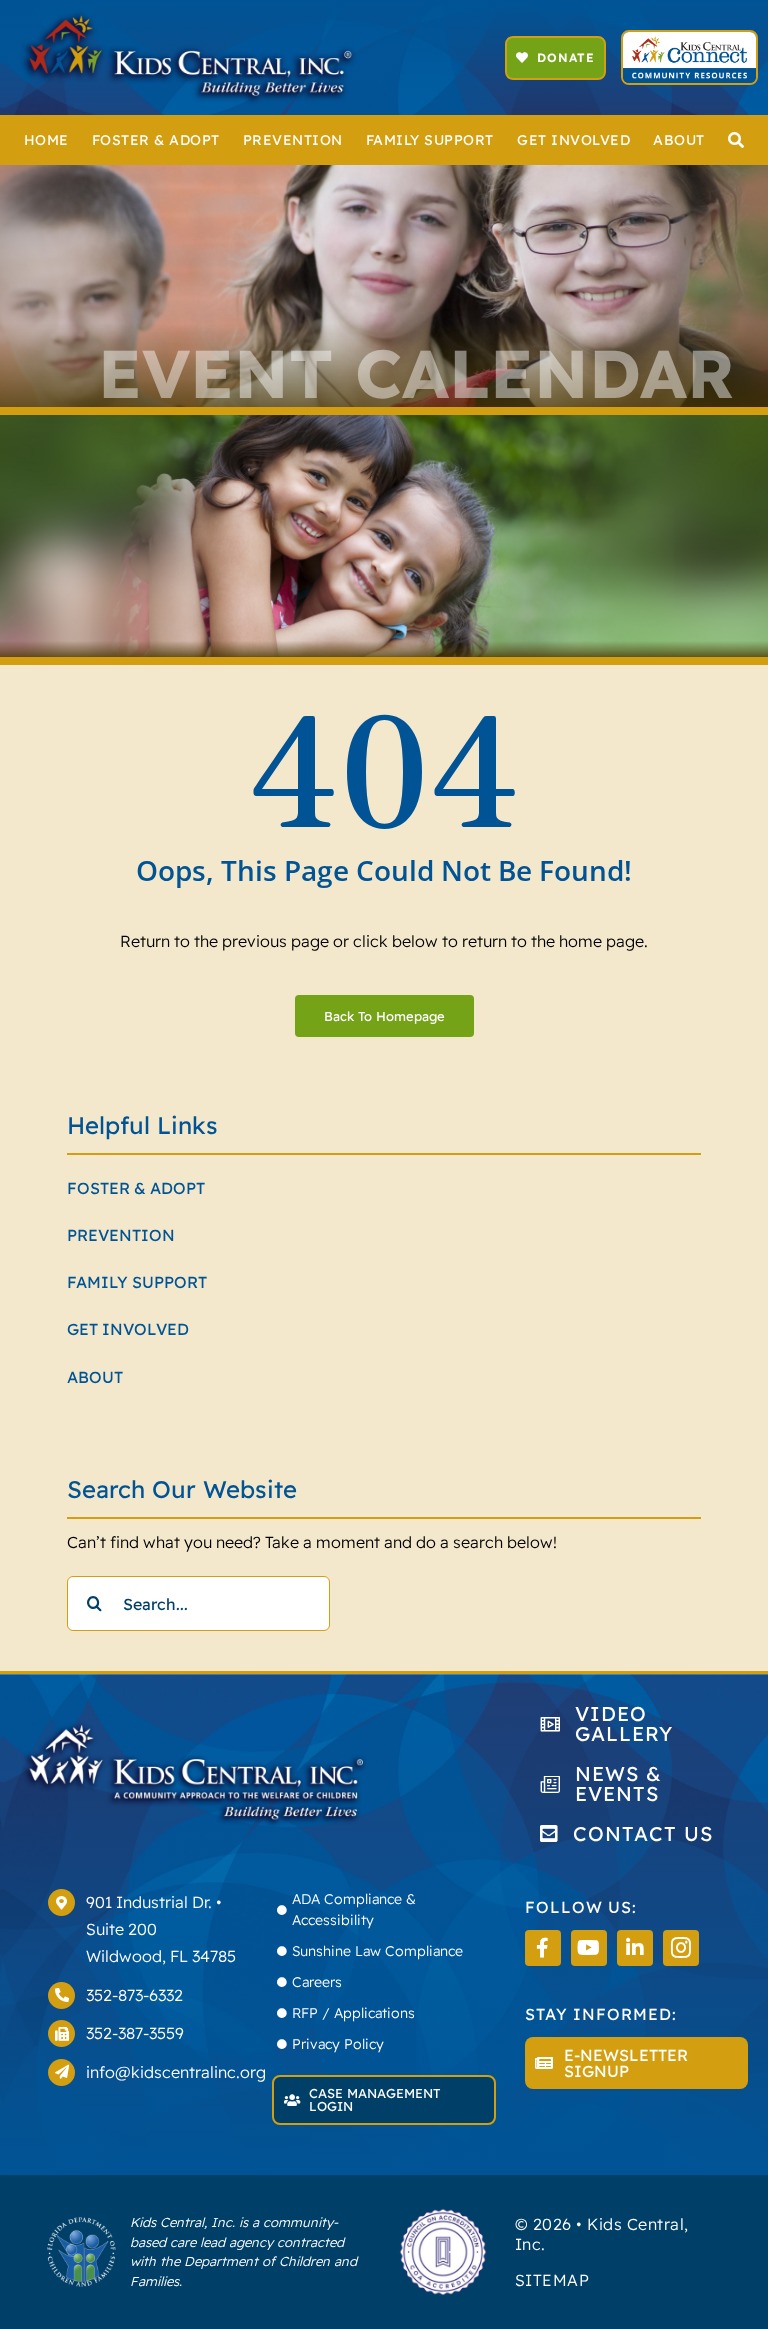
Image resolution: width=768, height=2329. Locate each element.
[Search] (736, 140)
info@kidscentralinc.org (176, 2072)
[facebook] (543, 1948)
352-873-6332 (134, 1995)
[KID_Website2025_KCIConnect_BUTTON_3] (689, 40)
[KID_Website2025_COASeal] (443, 2215)
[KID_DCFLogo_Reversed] (81, 2224)
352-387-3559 (135, 2033)
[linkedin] (635, 1948)
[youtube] (589, 1948)
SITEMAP (552, 2280)
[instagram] (681, 1948)
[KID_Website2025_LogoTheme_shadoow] (188, 18)
